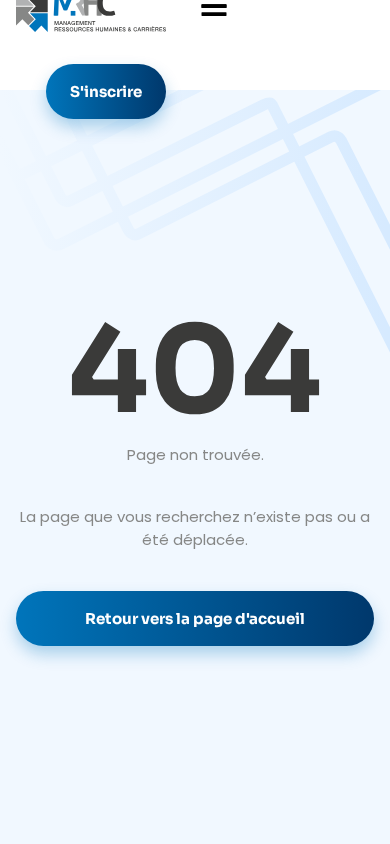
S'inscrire (106, 91)
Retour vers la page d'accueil (195, 618)
